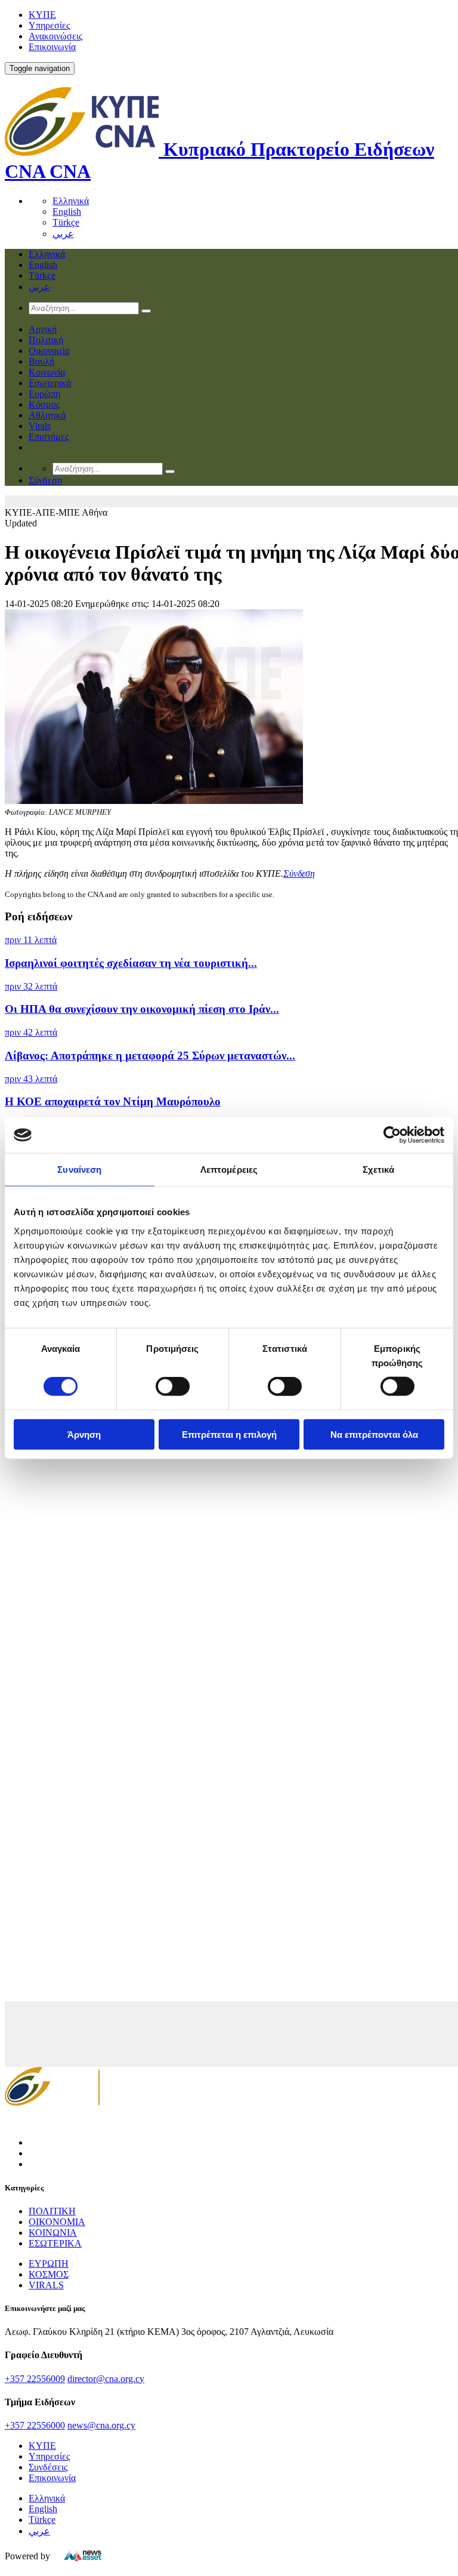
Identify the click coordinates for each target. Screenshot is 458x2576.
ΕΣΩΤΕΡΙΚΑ (55, 2243)
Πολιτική (46, 340)
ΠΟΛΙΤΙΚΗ (52, 2211)
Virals (40, 426)
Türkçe (66, 222)
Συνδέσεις (48, 2467)
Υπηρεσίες (49, 25)
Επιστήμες (49, 437)
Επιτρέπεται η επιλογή (229, 1434)
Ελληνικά (71, 201)
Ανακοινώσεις (55, 36)
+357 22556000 (35, 2425)
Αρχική (43, 329)
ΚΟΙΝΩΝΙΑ (53, 2233)
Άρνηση (84, 1434)
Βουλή (41, 361)
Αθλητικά (47, 415)
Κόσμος (44, 404)
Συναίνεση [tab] (79, 1170)
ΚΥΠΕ (42, 15)
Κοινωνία (47, 372)
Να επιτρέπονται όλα (374, 1434)
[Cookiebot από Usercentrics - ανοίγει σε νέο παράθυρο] (392, 1135)
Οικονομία (49, 351)
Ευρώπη (44, 394)
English (67, 212)
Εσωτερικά (50, 383)
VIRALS (46, 2285)
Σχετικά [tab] (379, 1170)
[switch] (173, 1386)
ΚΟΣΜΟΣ (49, 2274)
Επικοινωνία (52, 47)
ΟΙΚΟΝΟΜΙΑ (57, 2222)
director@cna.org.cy (106, 2379)
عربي (63, 234)
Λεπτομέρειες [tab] (229, 1170)
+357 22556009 (35, 2379)
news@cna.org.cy (101, 2425)
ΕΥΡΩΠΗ (49, 2264)
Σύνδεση (299, 873)
